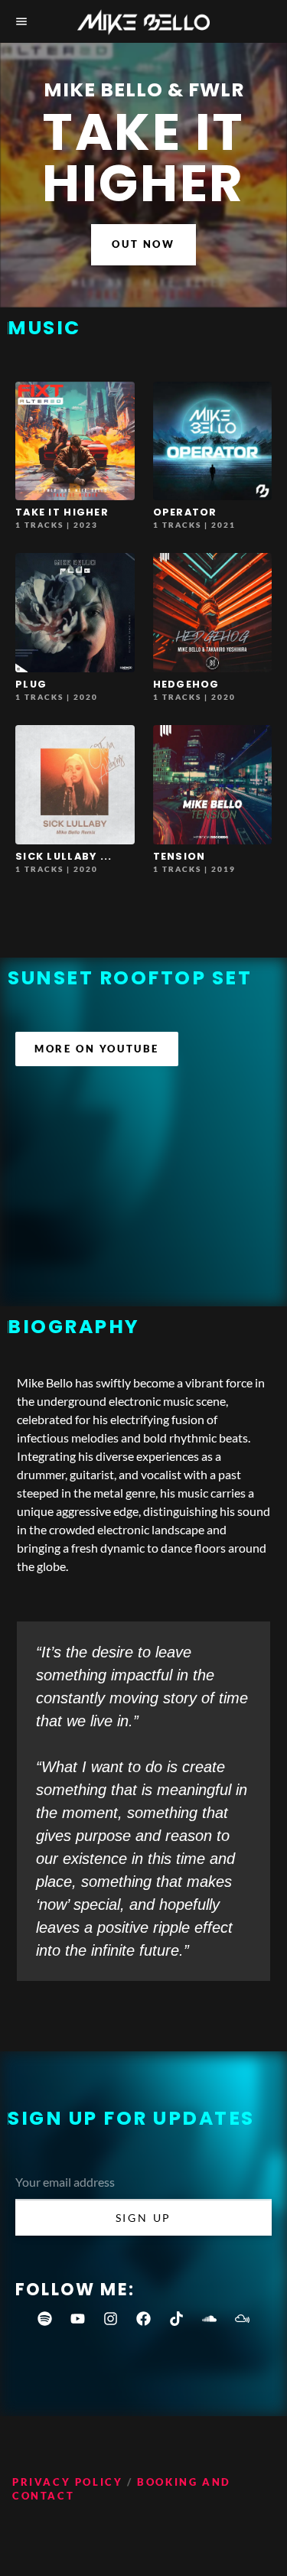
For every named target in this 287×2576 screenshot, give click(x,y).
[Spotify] (45, 2319)
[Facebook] (144, 2319)
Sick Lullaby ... (64, 856)
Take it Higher (62, 512)
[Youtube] (78, 2319)
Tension (179, 856)
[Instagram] (111, 2319)
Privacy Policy (67, 2482)
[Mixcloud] (243, 2319)
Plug (31, 684)
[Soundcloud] (210, 2319)
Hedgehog (186, 684)
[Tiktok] (177, 2319)
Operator (185, 512)
